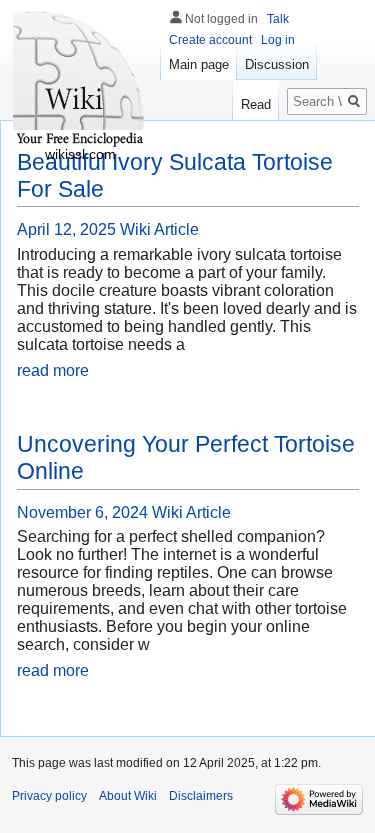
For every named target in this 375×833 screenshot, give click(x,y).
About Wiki (128, 796)
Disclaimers (201, 796)
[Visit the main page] (80, 80)
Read (256, 104)
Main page (199, 64)
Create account (210, 40)
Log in (278, 40)
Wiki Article (159, 229)
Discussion (277, 64)
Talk (278, 19)
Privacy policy (49, 796)
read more (53, 370)
